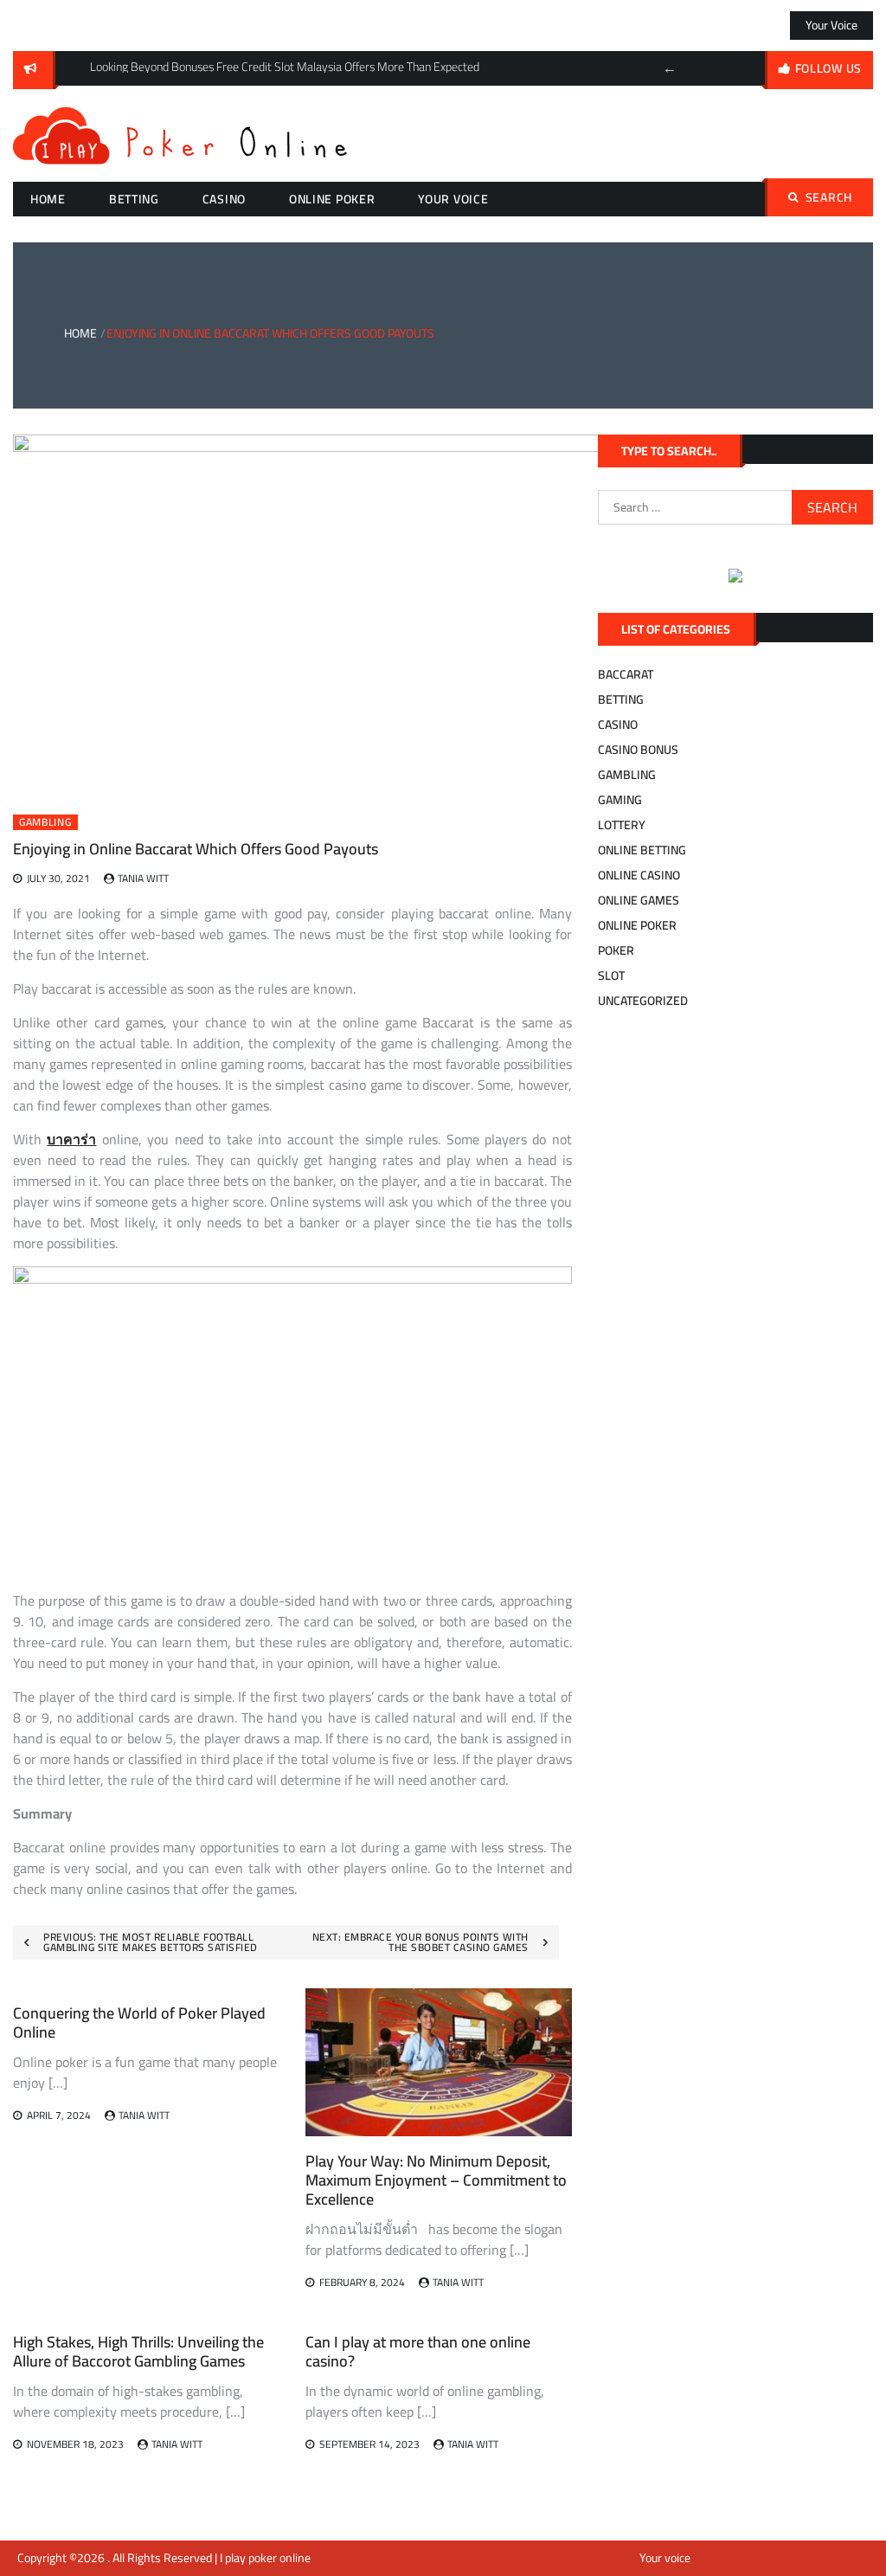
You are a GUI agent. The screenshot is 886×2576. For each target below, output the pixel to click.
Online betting (642, 850)
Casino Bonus (638, 750)
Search (829, 197)
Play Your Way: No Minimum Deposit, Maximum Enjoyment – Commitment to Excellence (436, 2180)
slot (611, 976)
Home (48, 199)
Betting (134, 199)
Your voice (831, 25)
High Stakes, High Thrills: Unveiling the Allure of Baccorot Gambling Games (138, 2351)
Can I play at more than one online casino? (418, 2351)
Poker (616, 950)
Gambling (45, 822)
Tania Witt (143, 878)
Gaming (620, 800)
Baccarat (626, 674)
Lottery (622, 825)
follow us (828, 68)
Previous (670, 68)
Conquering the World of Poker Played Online (139, 2022)
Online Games (639, 900)
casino (224, 199)
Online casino (639, 875)
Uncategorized (643, 1001)
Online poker (332, 199)
